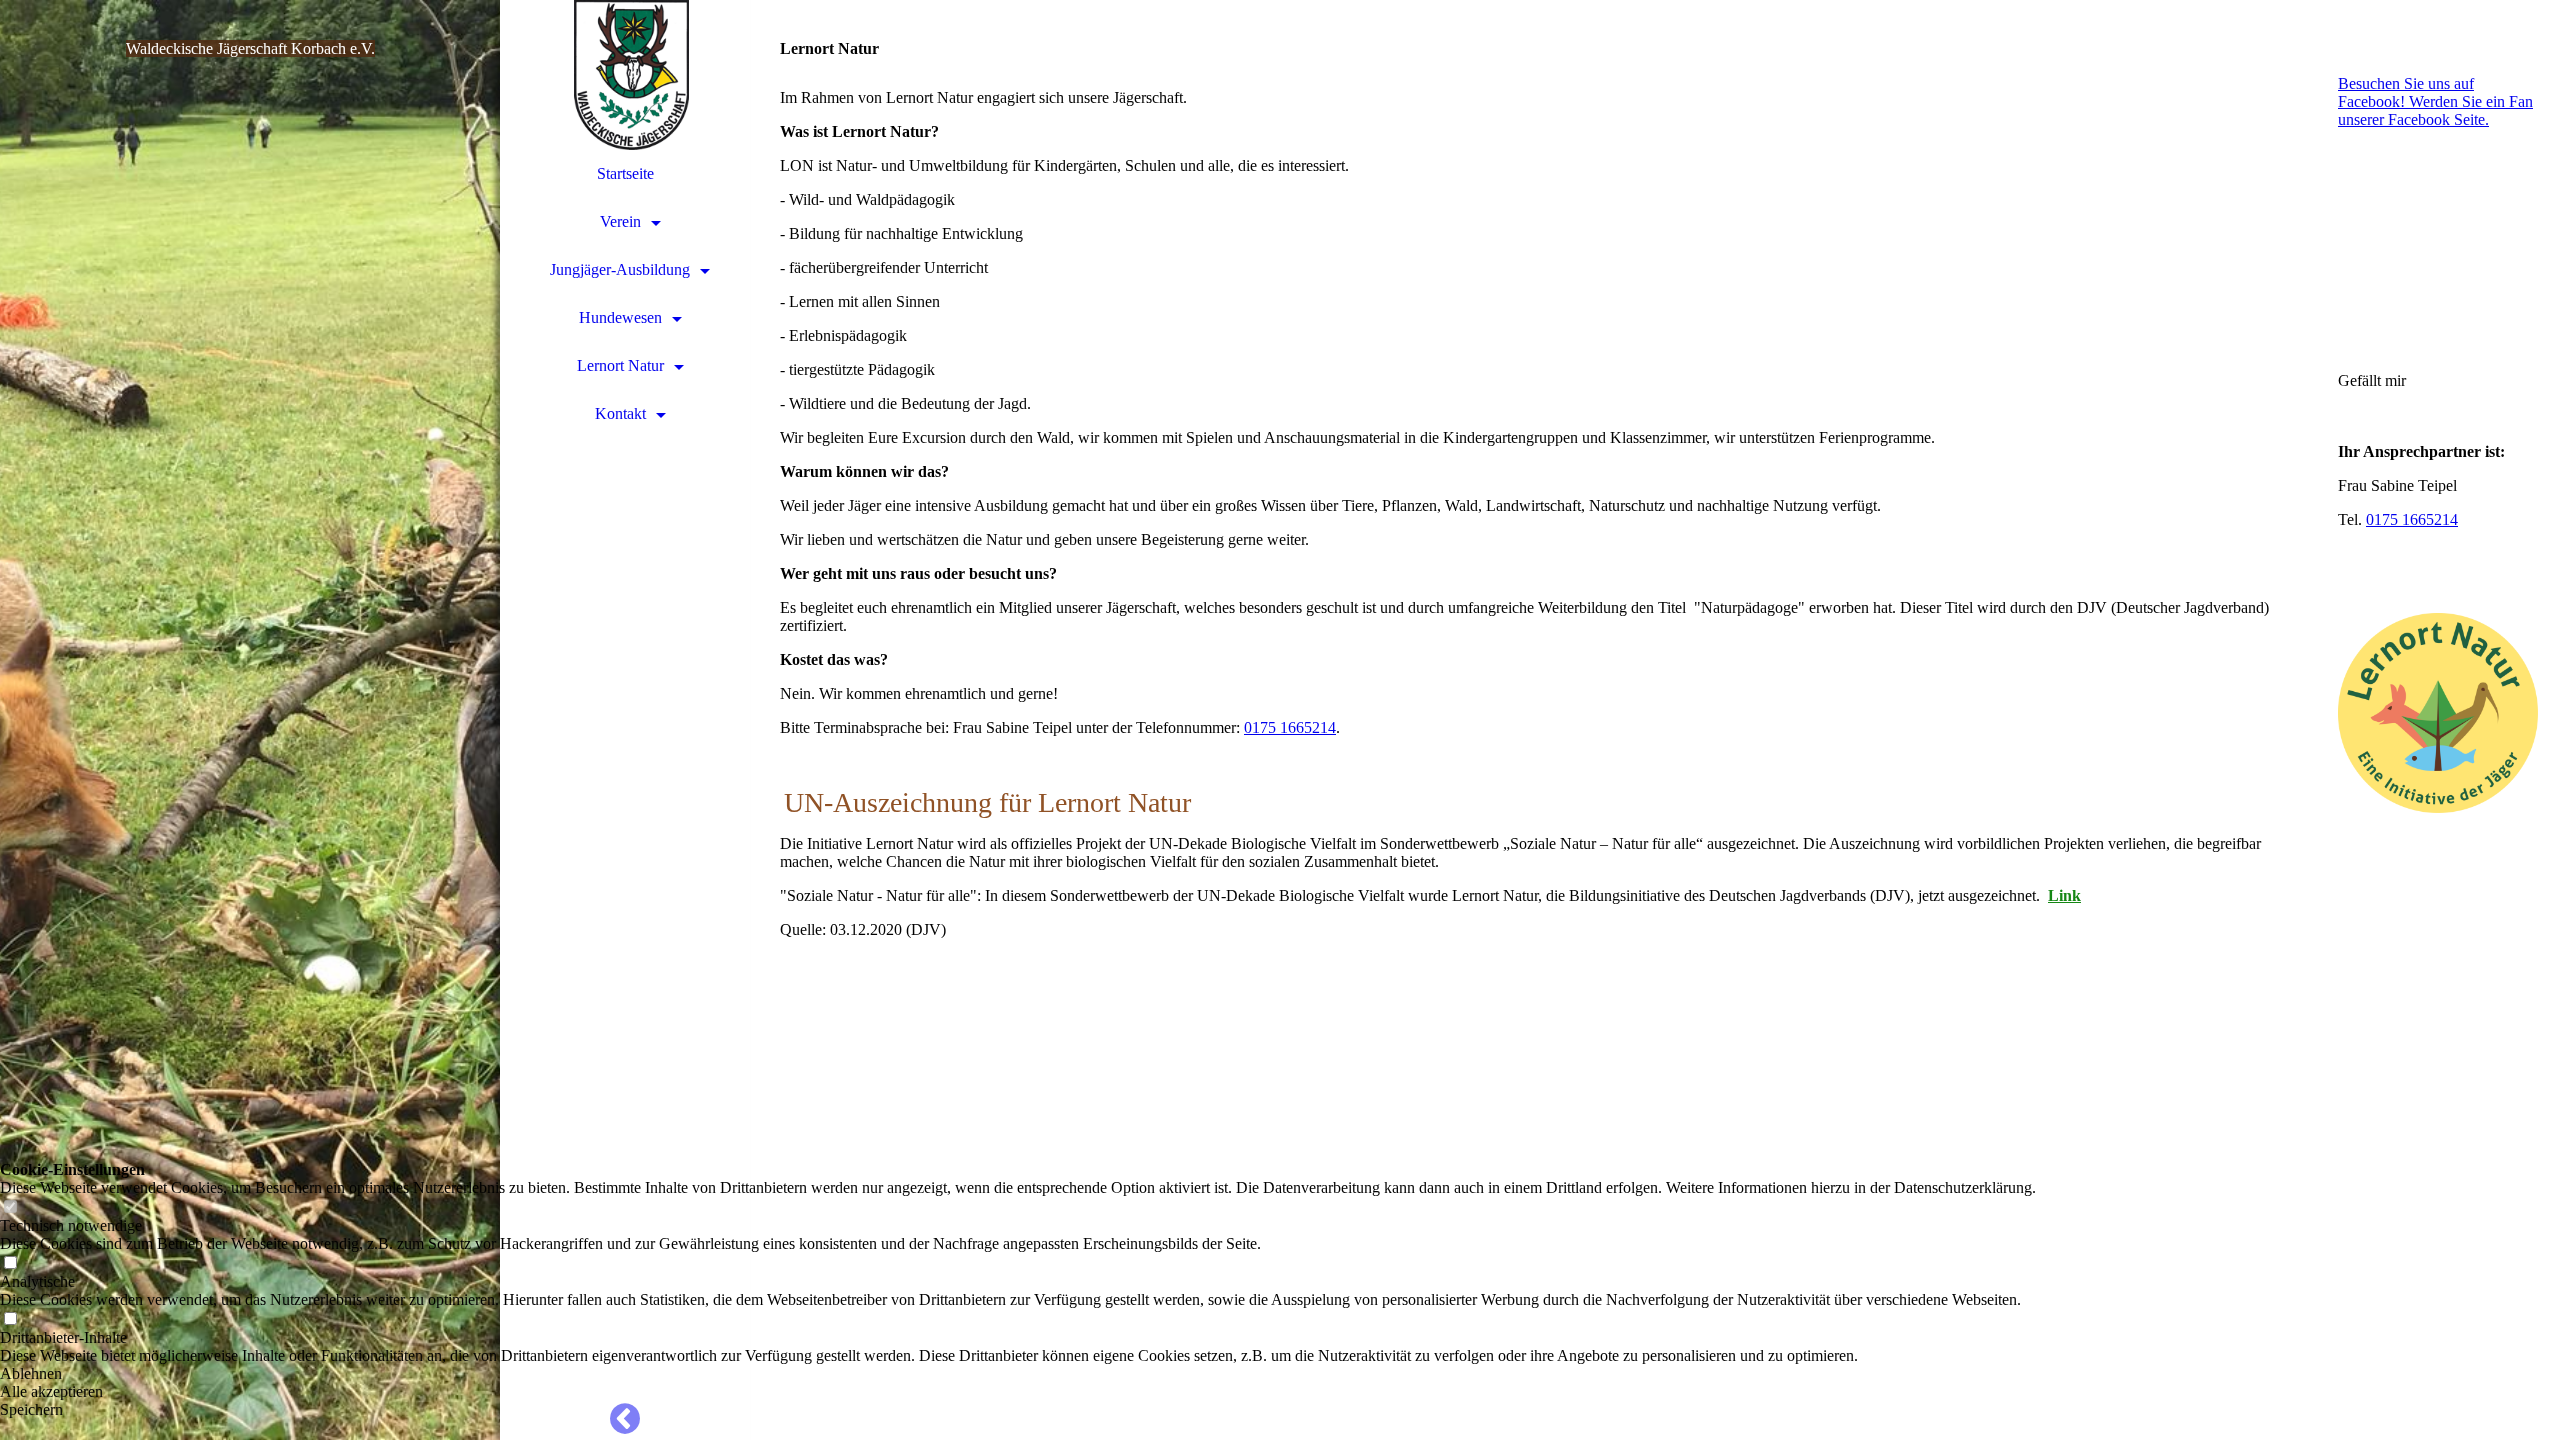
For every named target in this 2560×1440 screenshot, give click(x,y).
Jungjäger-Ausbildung (620, 269)
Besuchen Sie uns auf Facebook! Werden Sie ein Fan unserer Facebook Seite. (2435, 101)
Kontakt (620, 413)
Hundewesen (620, 317)
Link (2064, 895)
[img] (250, 720)
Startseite (625, 173)
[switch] (10, 1207)
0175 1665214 (1290, 727)
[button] (1018, 1374)
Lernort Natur (620, 365)
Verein (620, 221)
